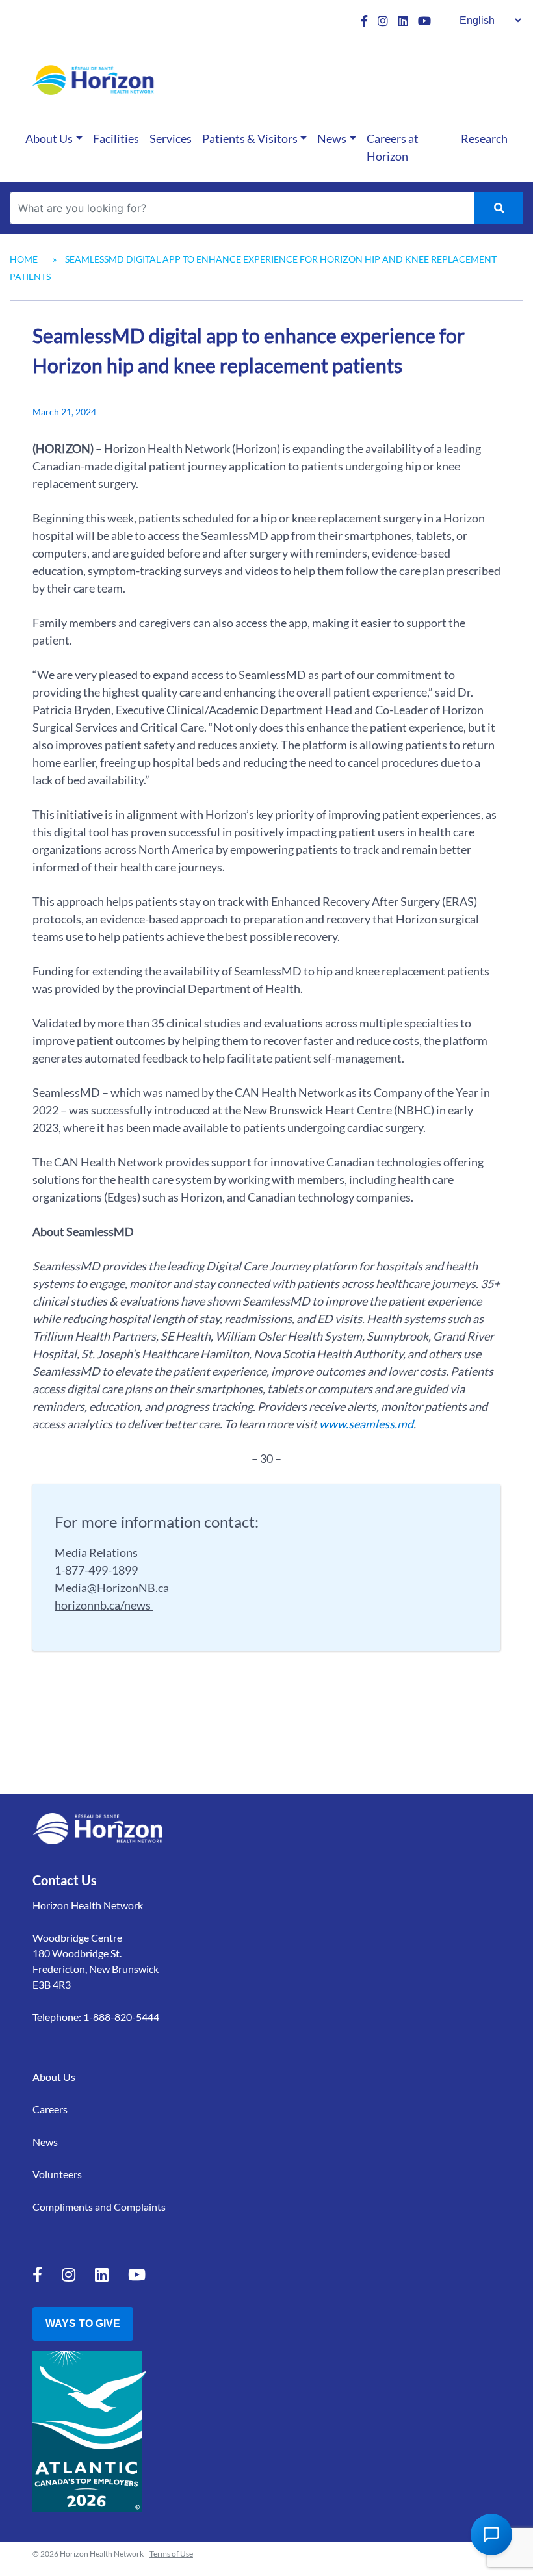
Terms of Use (171, 2554)
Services (171, 138)
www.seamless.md (366, 1424)
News (332, 138)
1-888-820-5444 (121, 2017)
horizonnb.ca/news (104, 1605)
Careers (50, 2109)
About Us (49, 138)
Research (484, 138)
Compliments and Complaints (99, 2207)
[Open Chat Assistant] (491, 2534)
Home (24, 259)
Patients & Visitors (250, 138)
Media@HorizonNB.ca (112, 1588)
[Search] (499, 208)
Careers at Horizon (393, 147)
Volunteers (57, 2174)
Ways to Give (83, 2324)
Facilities (116, 138)
